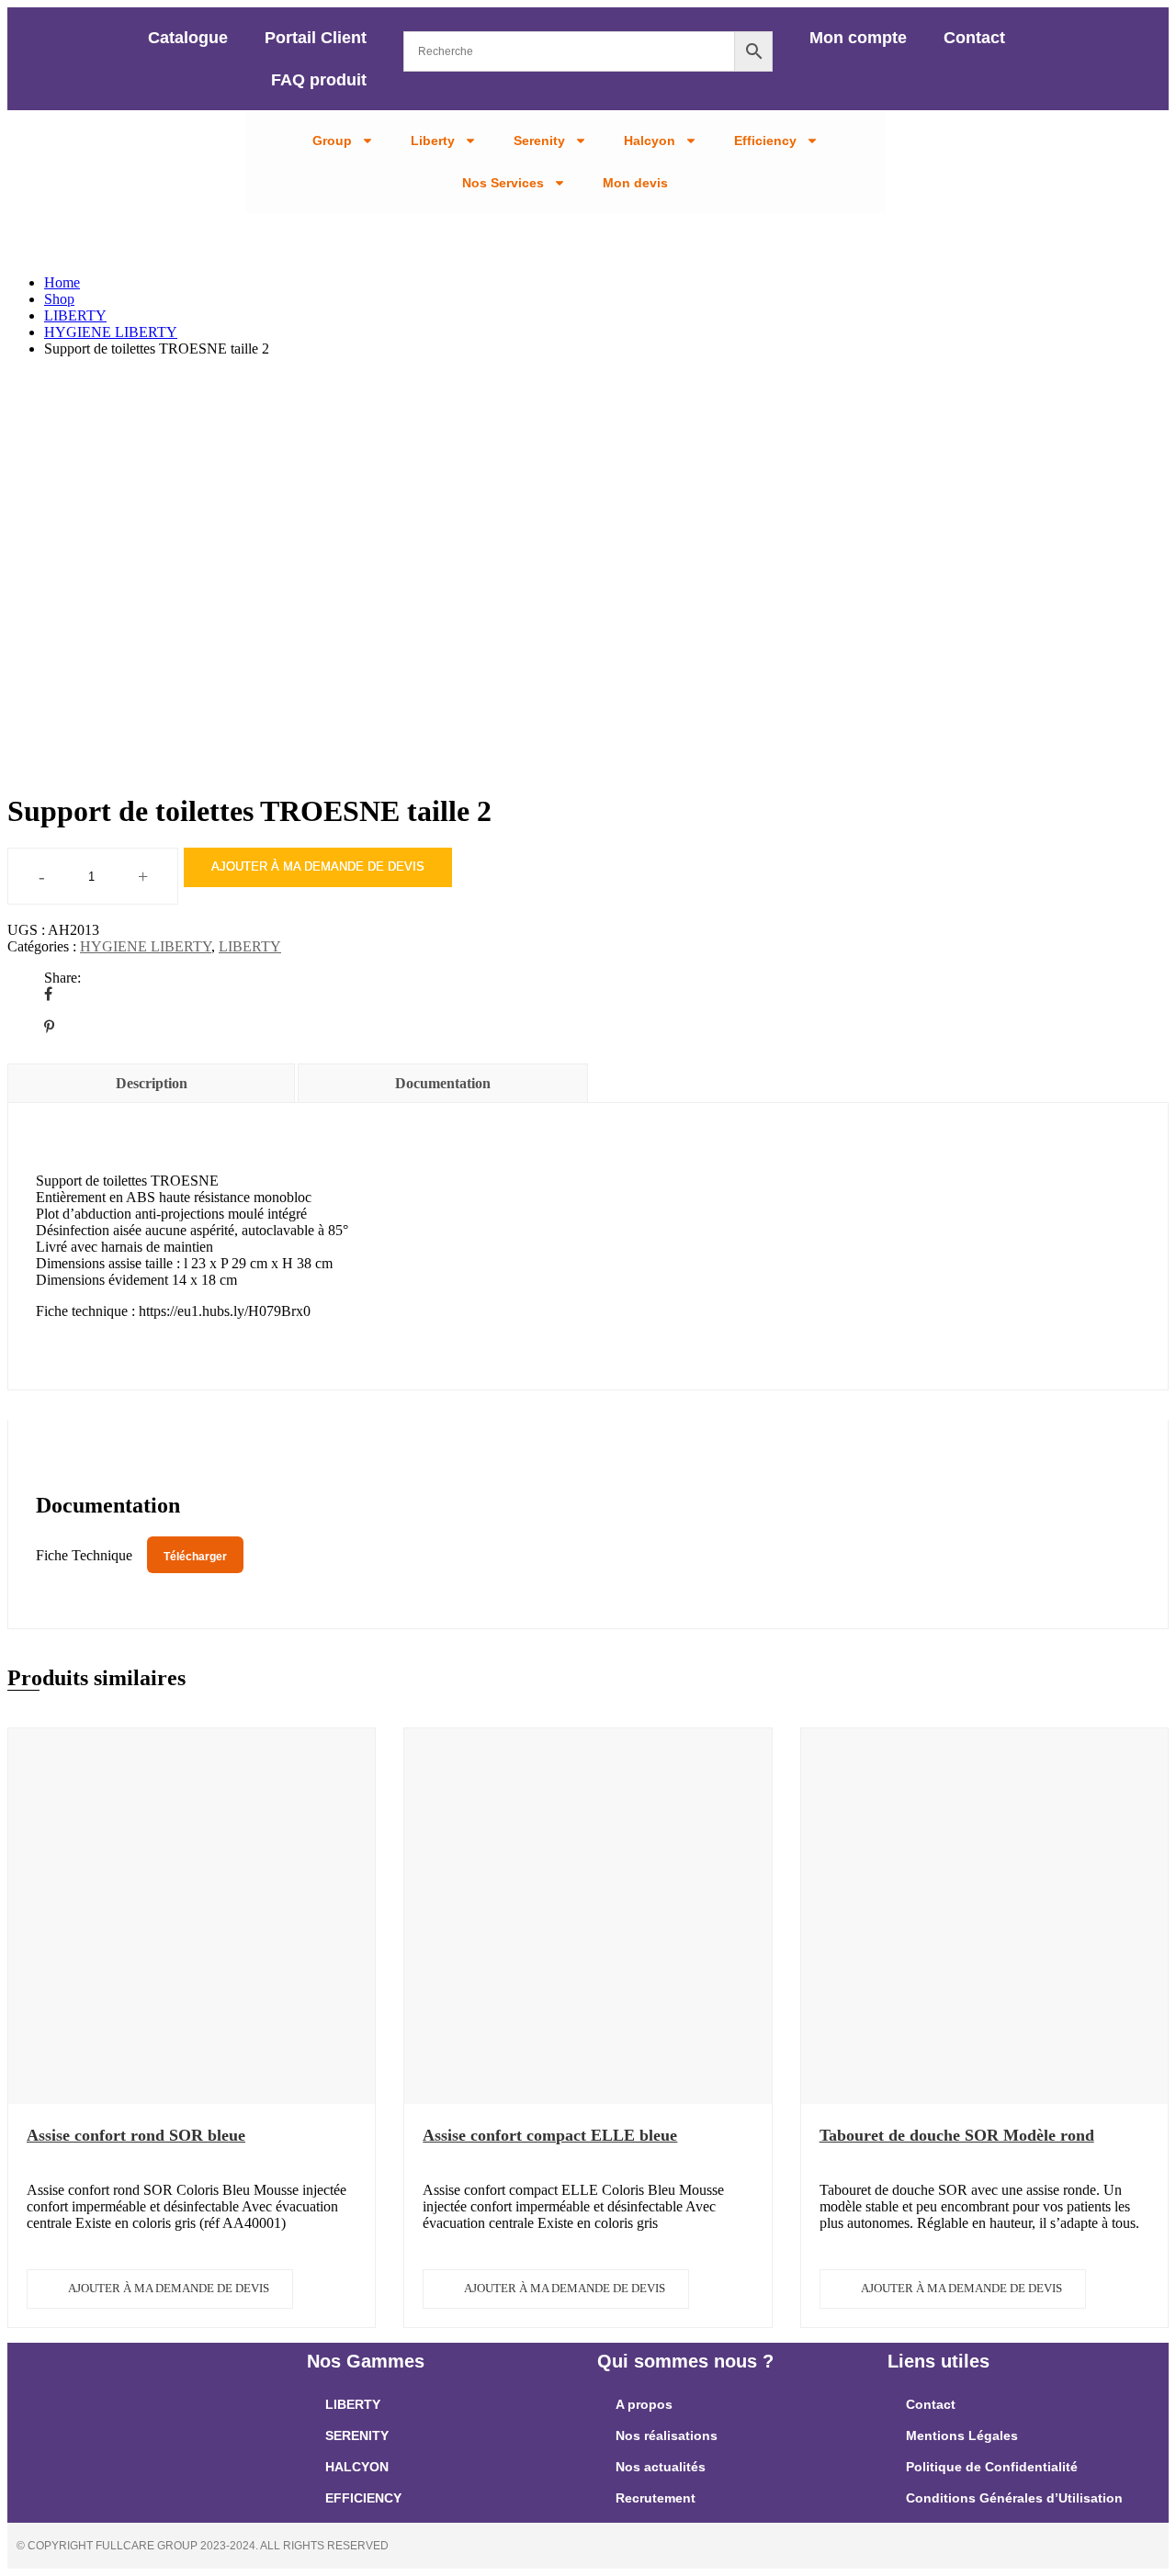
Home (62, 282)
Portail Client (316, 38)
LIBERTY (75, 315)
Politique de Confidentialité (992, 2467)
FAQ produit (319, 80)
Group (332, 141)
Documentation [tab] (443, 1083)
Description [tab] (152, 1083)
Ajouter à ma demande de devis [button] (169, 2288)
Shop (59, 299)
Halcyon (650, 141)
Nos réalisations (667, 2435)
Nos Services (503, 183)
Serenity (539, 141)
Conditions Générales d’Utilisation (1014, 2498)
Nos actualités (661, 2467)
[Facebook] (48, 994)
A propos (644, 2404)
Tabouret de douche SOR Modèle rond (957, 2135)
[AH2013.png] (231, 740)
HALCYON (357, 2467)
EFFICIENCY (363, 2498)
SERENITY (357, 2435)
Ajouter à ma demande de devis (318, 866)
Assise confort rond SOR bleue (136, 2135)
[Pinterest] (49, 1027)
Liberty (433, 141)
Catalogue (188, 38)
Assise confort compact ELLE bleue (550, 2135)
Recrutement (656, 2498)
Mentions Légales (962, 2435)
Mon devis (635, 183)
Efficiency (765, 141)
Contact (974, 38)
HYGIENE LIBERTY (111, 332)
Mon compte (858, 38)
